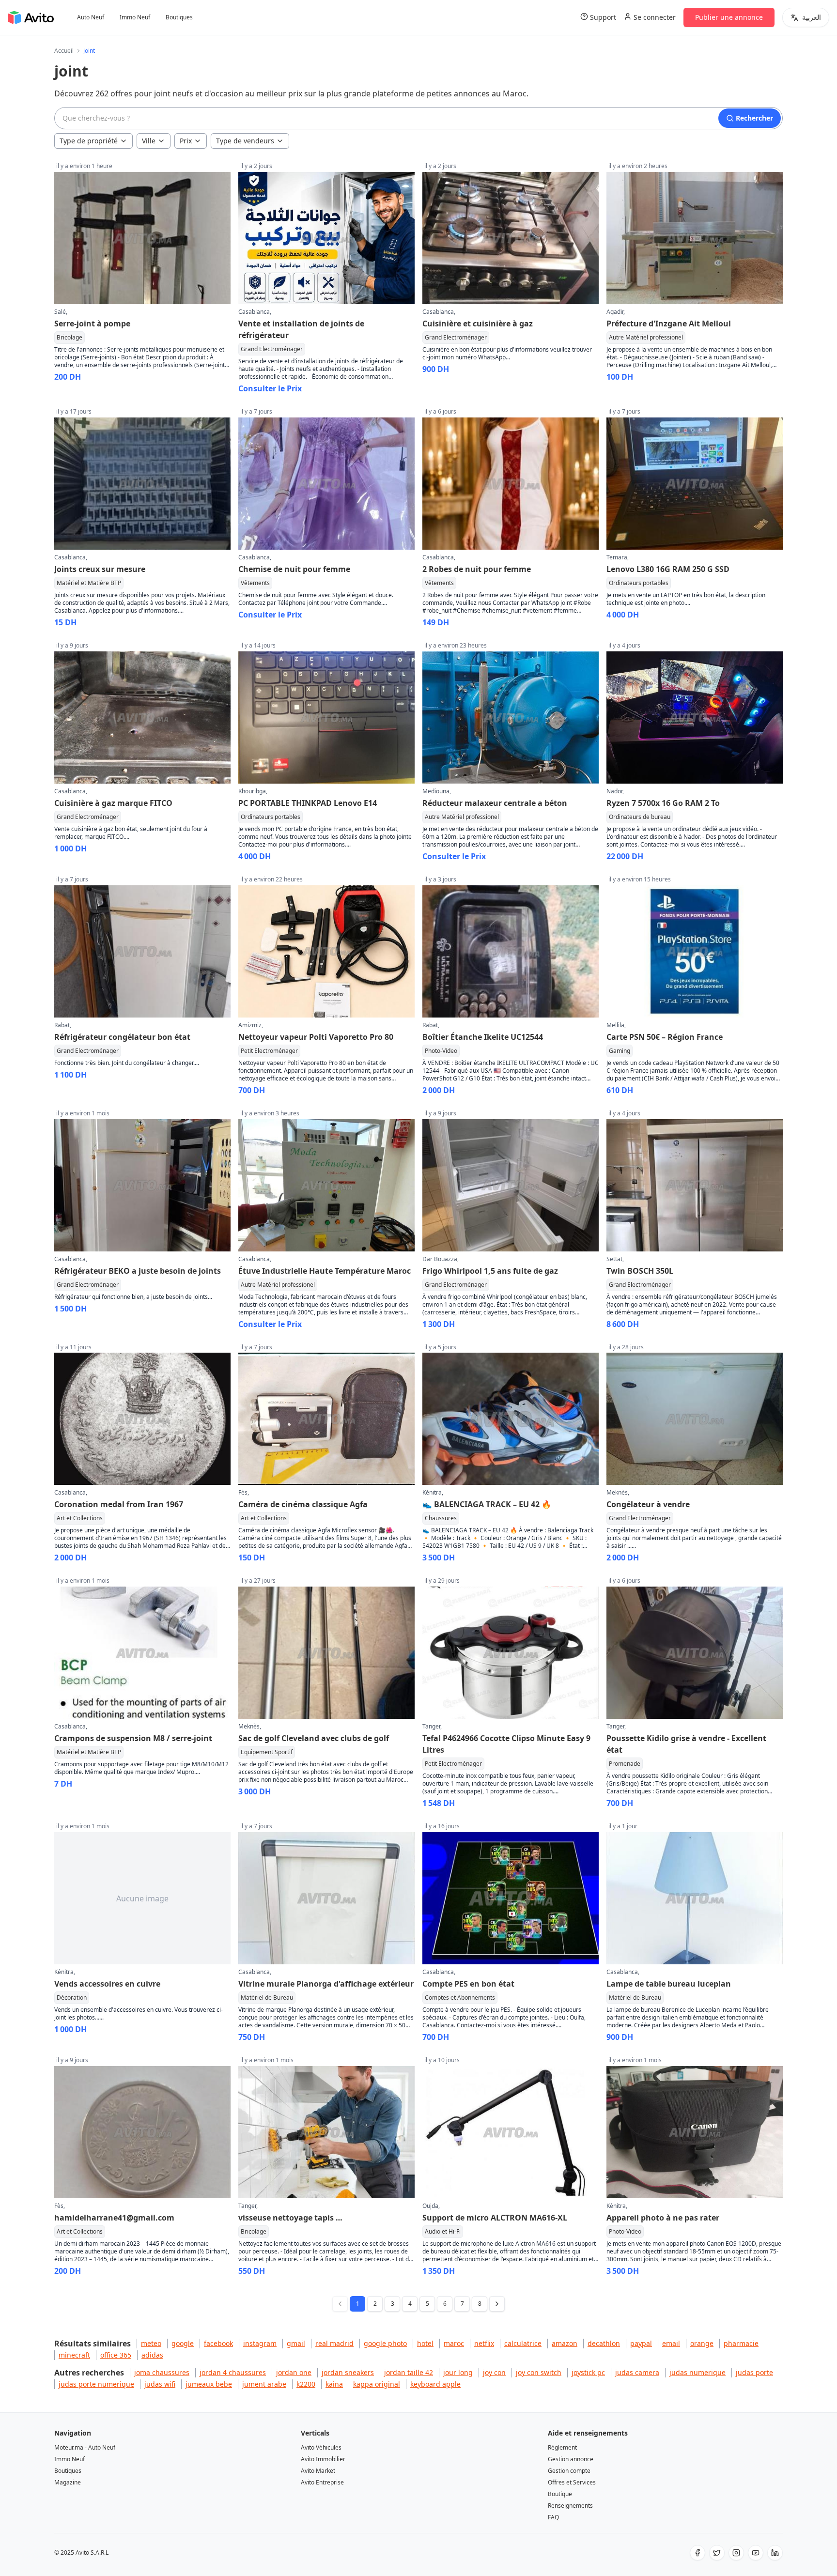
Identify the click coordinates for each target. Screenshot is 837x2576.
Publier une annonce (729, 17)
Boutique (560, 2494)
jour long (458, 2372)
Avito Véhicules (321, 2447)
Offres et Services (572, 2482)
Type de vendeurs (245, 141)
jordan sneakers (348, 2372)
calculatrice (523, 2343)
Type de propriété (89, 141)
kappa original (377, 2384)
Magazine (68, 2482)
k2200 (306, 2384)
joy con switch (539, 2372)
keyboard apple (435, 2384)
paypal (641, 2343)
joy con (494, 2372)
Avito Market (318, 2471)
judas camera (637, 2372)
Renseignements (570, 2506)
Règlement (562, 2447)
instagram (260, 2343)
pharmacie (741, 2343)
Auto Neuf (91, 17)
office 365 (116, 2355)
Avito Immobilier (323, 2459)
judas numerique (697, 2372)
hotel (425, 2343)
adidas (152, 2355)
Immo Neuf (135, 17)
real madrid (334, 2343)
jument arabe (264, 2384)
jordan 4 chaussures (233, 2372)
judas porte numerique (96, 2384)
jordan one (294, 2372)
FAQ (553, 2517)
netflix (484, 2343)
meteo (151, 2343)
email (671, 2343)
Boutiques (179, 17)
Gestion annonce (571, 2459)
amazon (565, 2343)
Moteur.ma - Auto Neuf (85, 2447)
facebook (218, 2343)
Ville (149, 141)
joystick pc (588, 2372)
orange (702, 2343)
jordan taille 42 (409, 2372)
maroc (454, 2343)
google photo (385, 2343)
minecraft (74, 2355)
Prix (186, 141)
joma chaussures (162, 2372)
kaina (334, 2384)
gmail (296, 2343)
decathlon (604, 2343)
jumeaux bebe (209, 2384)
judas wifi (160, 2384)
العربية (812, 17)
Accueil (64, 51)
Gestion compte (569, 2471)
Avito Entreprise (322, 2482)
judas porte (754, 2372)
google (183, 2343)
